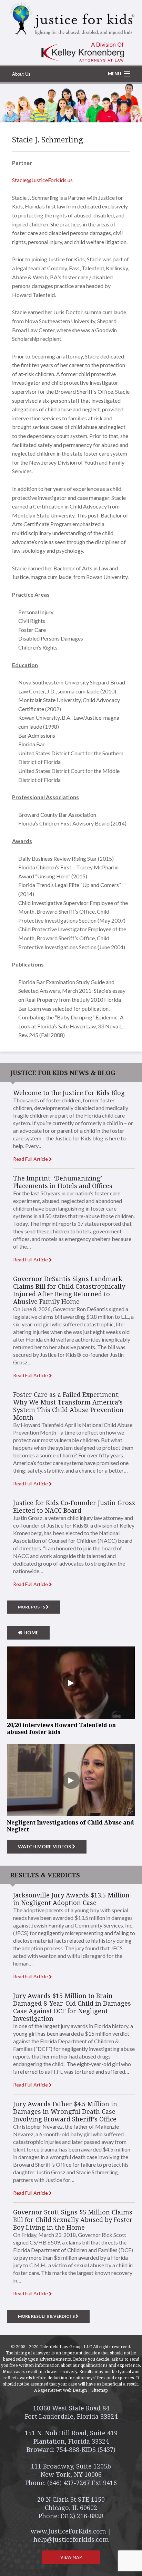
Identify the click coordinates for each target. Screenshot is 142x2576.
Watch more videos (45, 1846)
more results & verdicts (47, 2316)
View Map (71, 2557)
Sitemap (100, 2390)
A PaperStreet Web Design (60, 2390)
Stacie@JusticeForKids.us (42, 180)
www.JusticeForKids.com (68, 2531)
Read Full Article (31, 1159)
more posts (32, 1607)
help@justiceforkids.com (71, 2539)
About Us (21, 74)
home (31, 1632)
